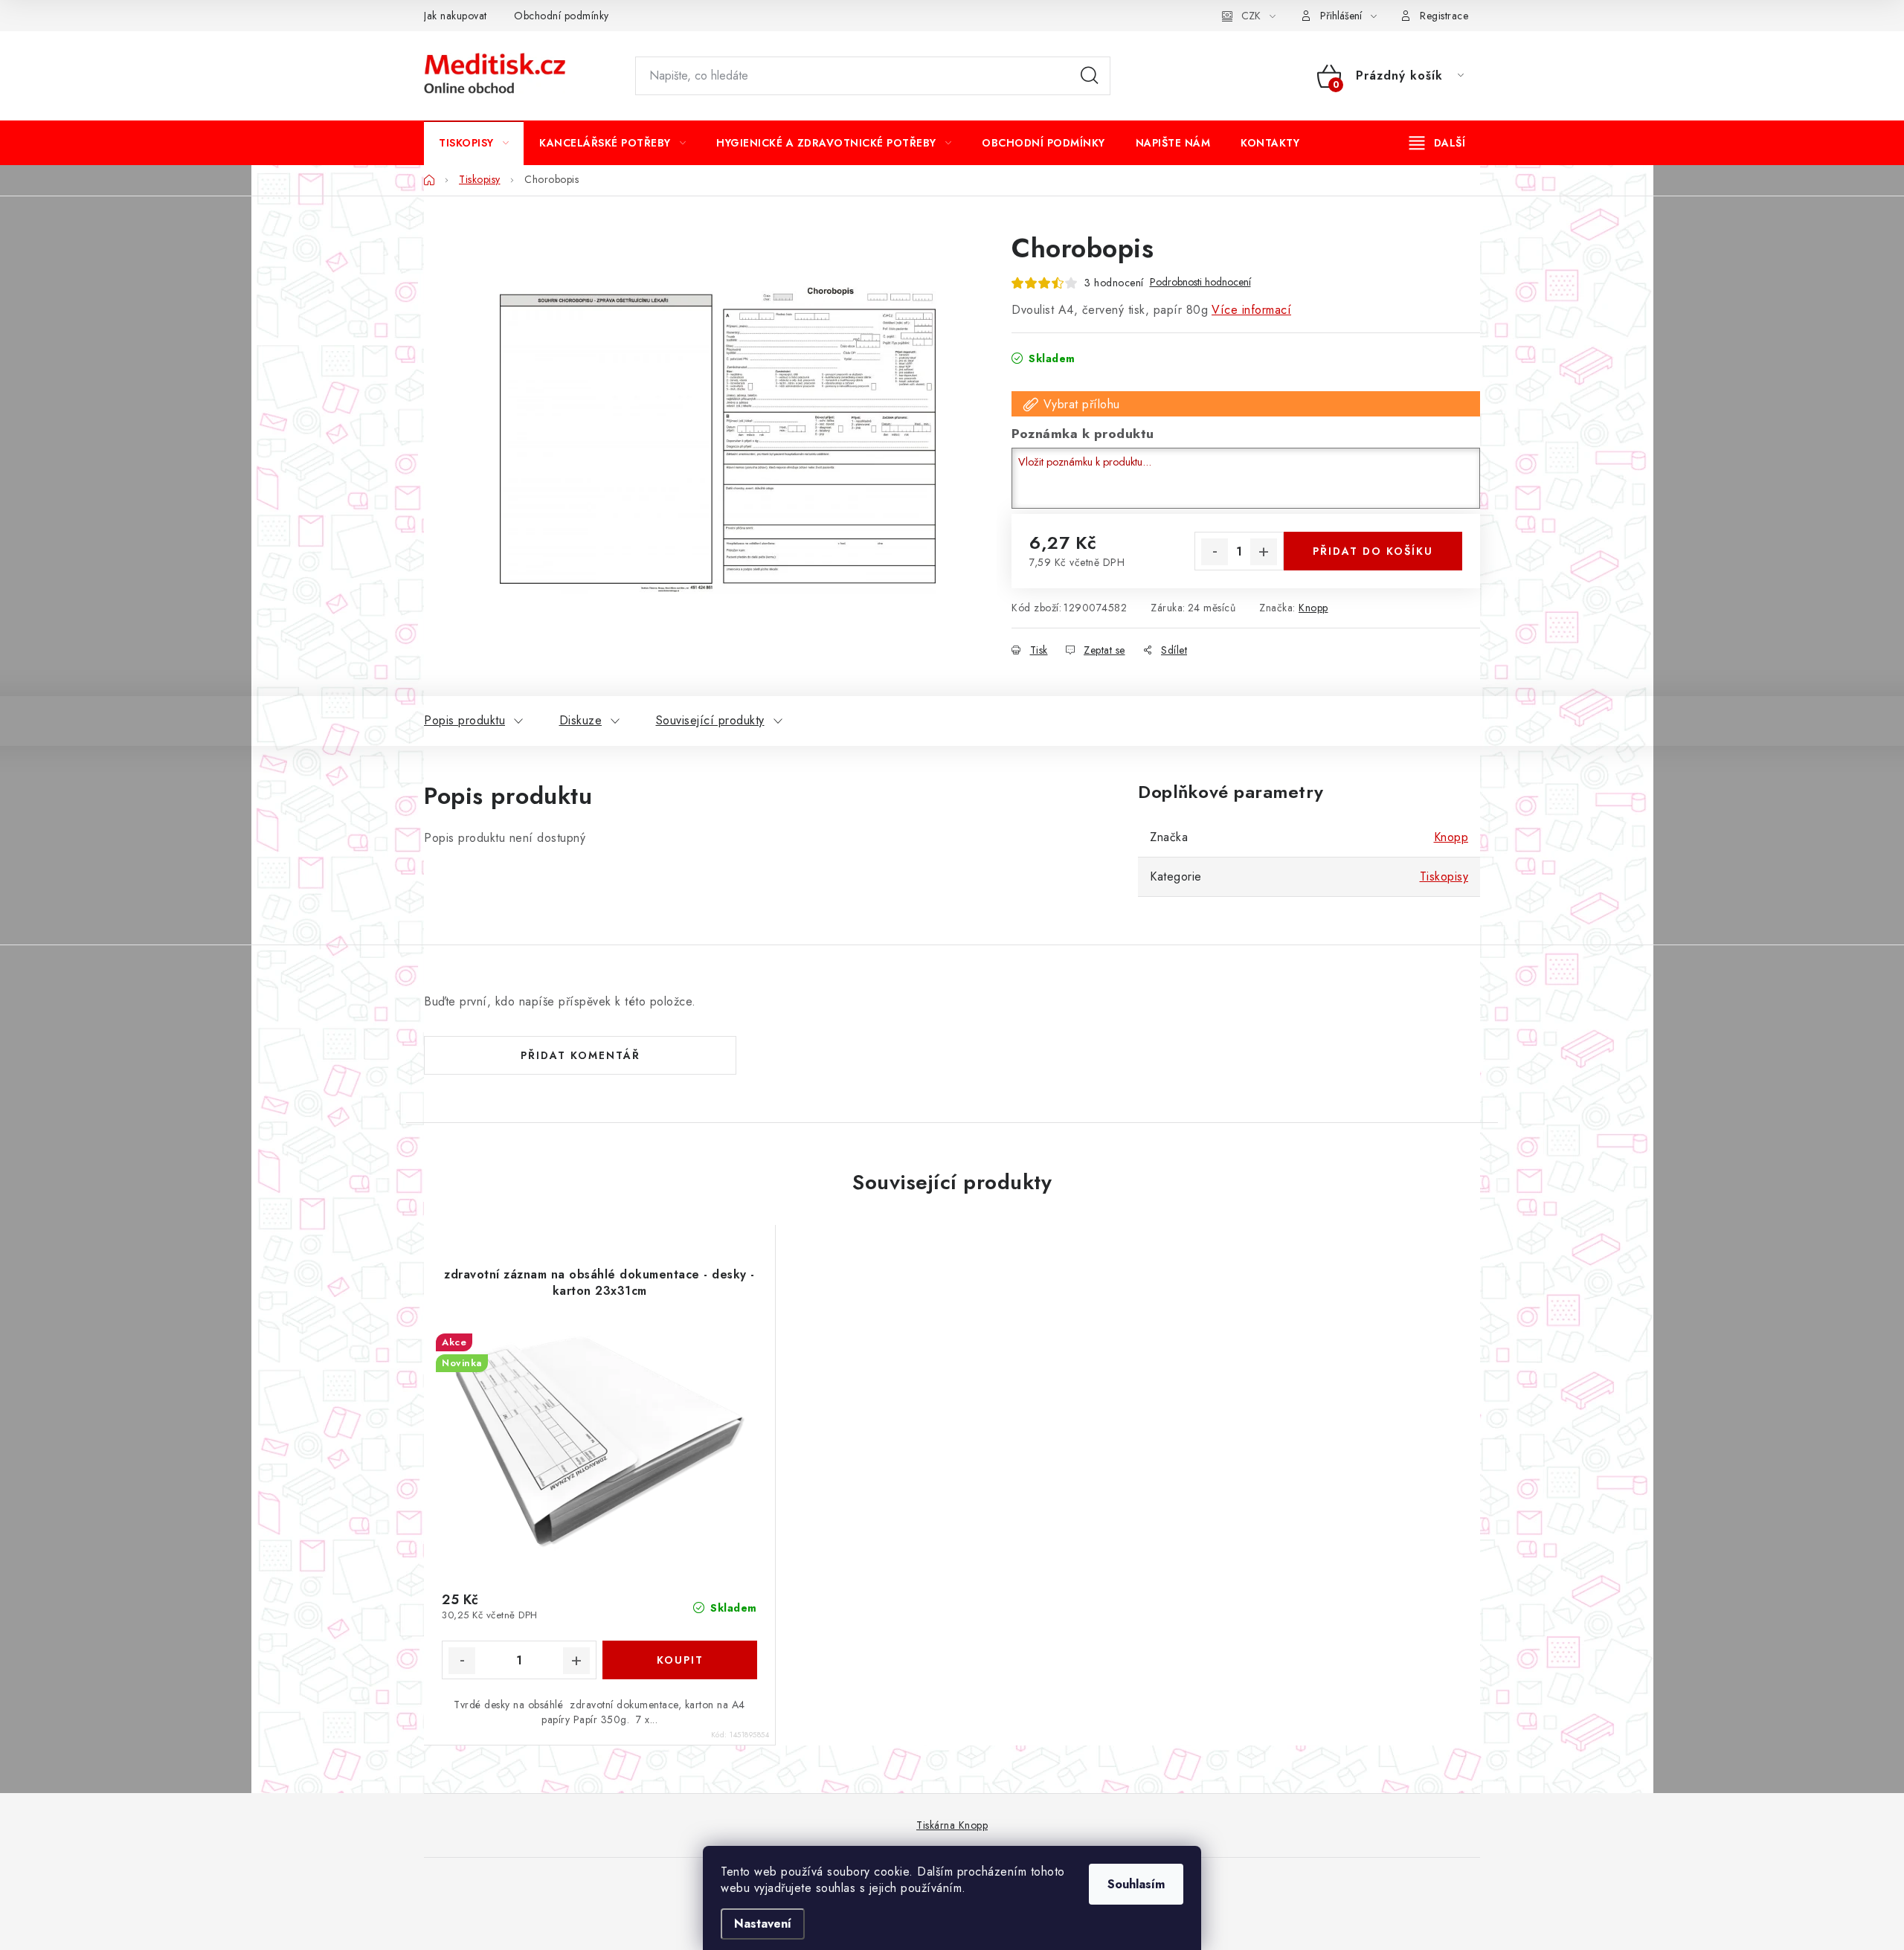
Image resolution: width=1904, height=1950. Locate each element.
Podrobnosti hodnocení (1200, 282)
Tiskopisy (1444, 876)
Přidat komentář (580, 1055)
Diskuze (581, 720)
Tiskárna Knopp (952, 1825)
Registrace (1444, 16)
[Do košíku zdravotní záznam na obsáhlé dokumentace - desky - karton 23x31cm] (680, 1660)
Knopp (1313, 608)
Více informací (1251, 310)
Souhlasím (1136, 1884)
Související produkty (710, 720)
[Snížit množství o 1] (1215, 552)
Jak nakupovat (456, 16)
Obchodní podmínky (562, 16)
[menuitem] (474, 143)
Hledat (1090, 76)
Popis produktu (464, 720)
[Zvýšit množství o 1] (1264, 552)
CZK (1251, 16)
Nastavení (763, 1924)
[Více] (1437, 143)
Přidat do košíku (1373, 551)
